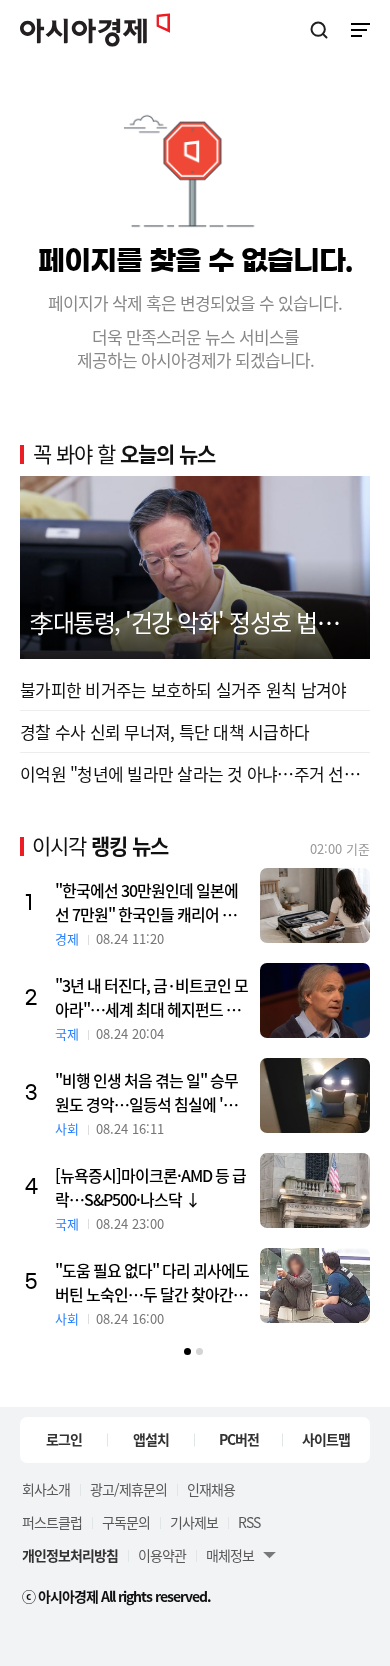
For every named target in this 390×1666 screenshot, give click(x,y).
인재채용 (211, 1489)
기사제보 (194, 1522)
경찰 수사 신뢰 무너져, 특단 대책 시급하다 (164, 731)
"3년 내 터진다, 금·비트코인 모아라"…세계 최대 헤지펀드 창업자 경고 (151, 997)
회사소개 (46, 1489)
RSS (249, 1522)
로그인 (64, 1439)
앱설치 (151, 1439)
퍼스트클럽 (52, 1522)
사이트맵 (326, 1439)
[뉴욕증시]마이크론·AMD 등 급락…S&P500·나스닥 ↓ (150, 1187)
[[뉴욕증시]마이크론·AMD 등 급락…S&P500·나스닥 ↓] (315, 1190)
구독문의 (126, 1522)
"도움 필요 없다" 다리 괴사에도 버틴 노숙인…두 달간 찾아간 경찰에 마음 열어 (152, 1282)
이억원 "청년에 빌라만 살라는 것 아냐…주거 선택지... (195, 773)
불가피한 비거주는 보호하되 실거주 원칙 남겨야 (183, 689)
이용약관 (162, 1555)
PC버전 (239, 1439)
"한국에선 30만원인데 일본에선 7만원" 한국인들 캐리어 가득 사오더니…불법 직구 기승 (152, 902)
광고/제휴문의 (128, 1489)
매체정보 (230, 1555)
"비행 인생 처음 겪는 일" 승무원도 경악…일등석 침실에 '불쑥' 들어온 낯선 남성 (146, 1092)
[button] (187, 1351)
